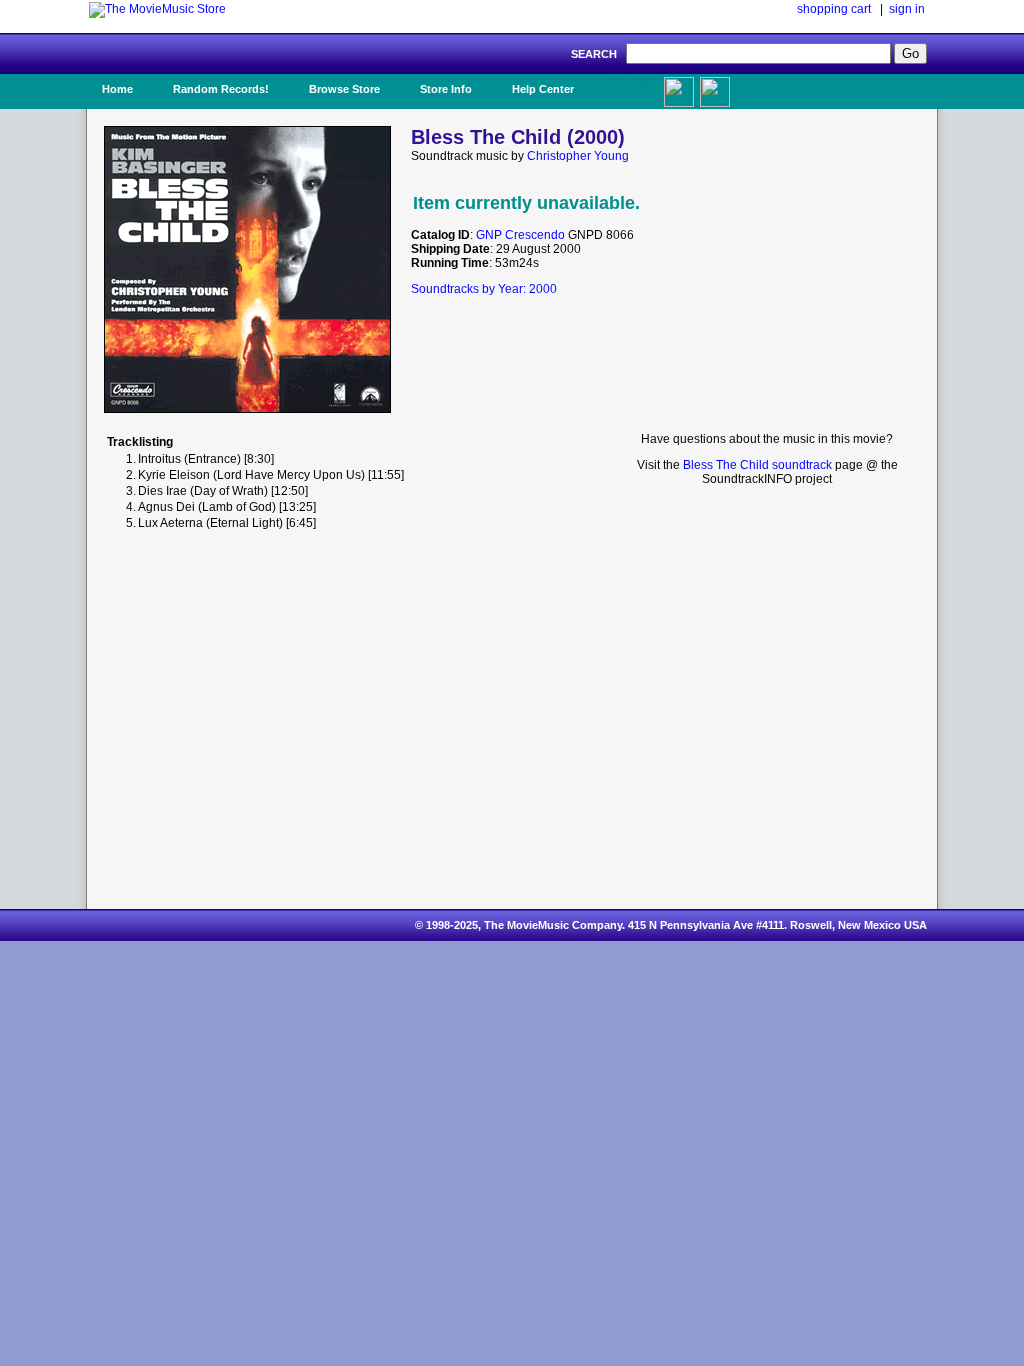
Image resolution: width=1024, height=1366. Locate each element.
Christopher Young (578, 156)
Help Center (543, 89)
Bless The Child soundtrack (757, 465)
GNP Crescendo (520, 235)
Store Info (446, 89)
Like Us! (630, 83)
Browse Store (344, 89)
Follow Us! (753, 89)
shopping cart (834, 9)
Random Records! (221, 89)
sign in (907, 9)
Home (117, 89)
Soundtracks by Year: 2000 (484, 289)
